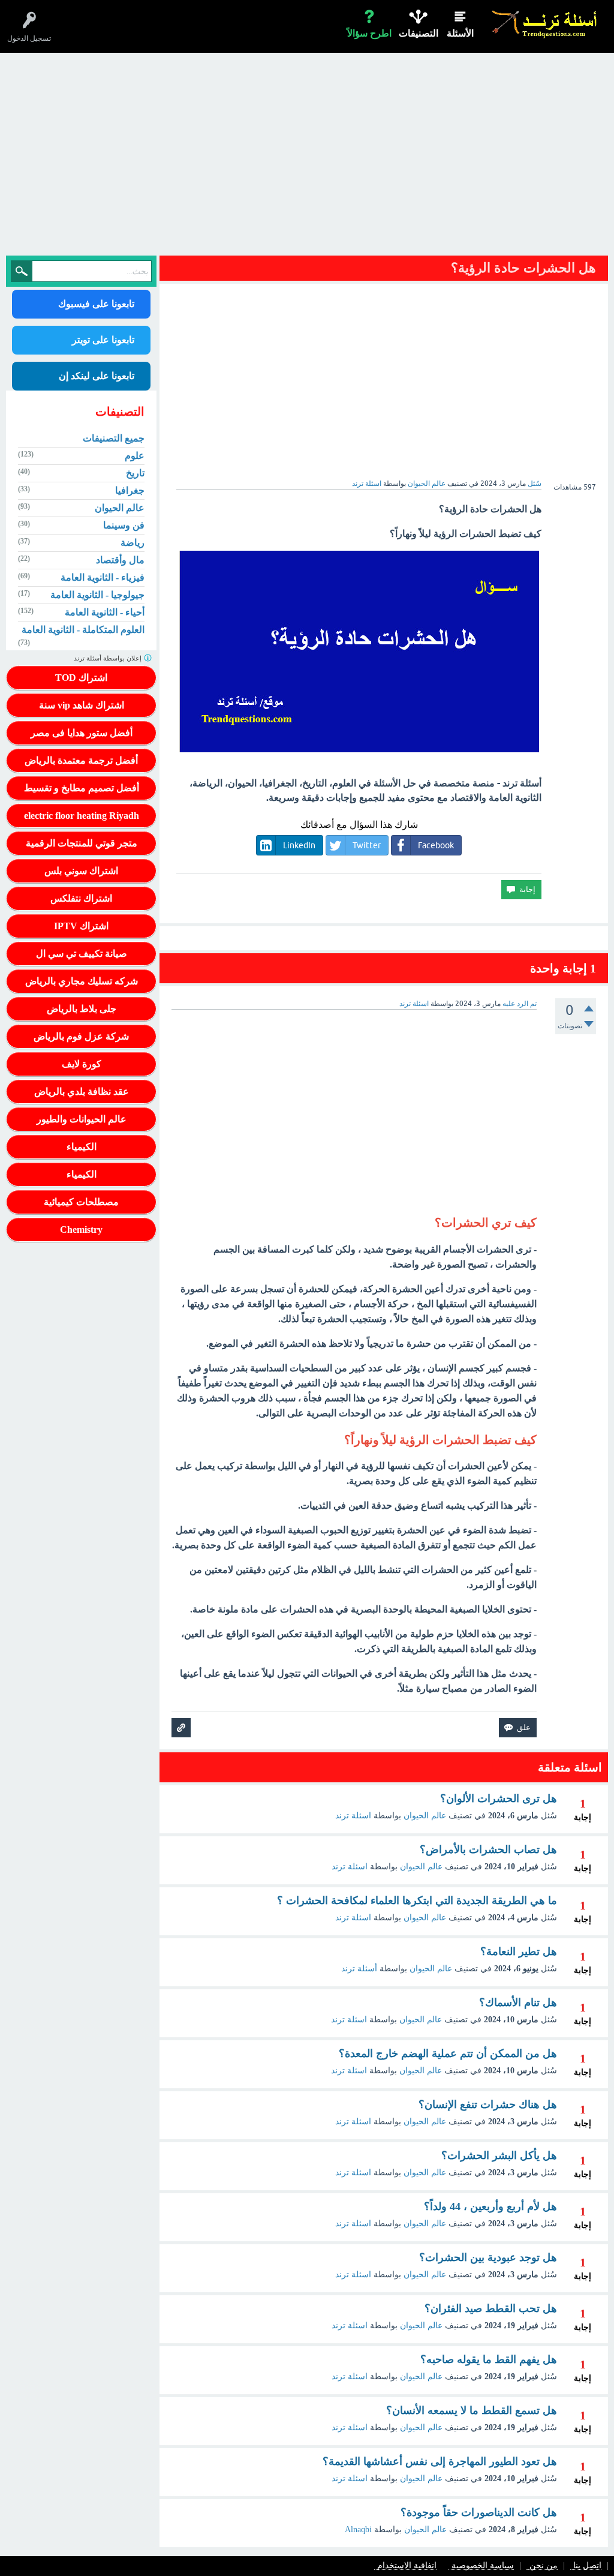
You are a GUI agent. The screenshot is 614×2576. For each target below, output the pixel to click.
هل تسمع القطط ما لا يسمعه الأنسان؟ (472, 2410)
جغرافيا (130, 490)
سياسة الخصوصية (483, 2566)
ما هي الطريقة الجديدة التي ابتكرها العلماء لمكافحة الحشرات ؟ (417, 1901)
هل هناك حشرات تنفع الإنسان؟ (488, 2104)
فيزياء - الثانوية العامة (103, 577)
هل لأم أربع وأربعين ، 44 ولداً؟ (490, 2206)
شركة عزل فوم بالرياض (81, 1036)
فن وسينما (124, 525)
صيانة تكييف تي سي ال (82, 954)
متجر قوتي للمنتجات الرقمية (82, 843)
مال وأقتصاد (120, 560)
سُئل (535, 484)
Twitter (367, 845)
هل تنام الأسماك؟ (518, 2002)
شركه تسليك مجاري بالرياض (82, 981)
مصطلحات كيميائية (81, 1202)
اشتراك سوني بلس (81, 871)
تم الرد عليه (520, 1004)
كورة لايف (82, 1064)
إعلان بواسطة (109, 658)
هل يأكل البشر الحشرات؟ (499, 2155)
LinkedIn (299, 845)
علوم (135, 456)
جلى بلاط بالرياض (82, 1009)
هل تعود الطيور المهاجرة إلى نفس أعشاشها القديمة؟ (440, 2461)
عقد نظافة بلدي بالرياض (82, 1092)
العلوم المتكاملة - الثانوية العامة (83, 630)
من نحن (544, 2566)
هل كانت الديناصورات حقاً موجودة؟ (479, 2512)
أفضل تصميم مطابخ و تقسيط (82, 788)
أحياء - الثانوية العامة (105, 612)
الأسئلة (460, 33)
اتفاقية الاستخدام (407, 2566)
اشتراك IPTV (81, 926)
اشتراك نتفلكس (81, 898)
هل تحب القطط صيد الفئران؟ (491, 2308)
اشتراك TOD (81, 678)
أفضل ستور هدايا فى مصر (82, 733)
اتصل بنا (587, 2566)
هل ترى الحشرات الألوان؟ (499, 1799)
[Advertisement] (307, 157)
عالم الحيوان (427, 484)
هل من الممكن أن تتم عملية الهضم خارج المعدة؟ (448, 2053)
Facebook (436, 845)
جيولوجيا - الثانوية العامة (97, 595)
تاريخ (135, 473)
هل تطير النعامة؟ (519, 1951)
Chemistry (81, 1230)
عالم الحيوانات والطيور (82, 1119)
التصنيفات (419, 33)
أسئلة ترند (359, 1969)
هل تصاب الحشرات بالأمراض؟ (488, 1850)
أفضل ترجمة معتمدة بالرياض (81, 760)
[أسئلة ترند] (545, 24)
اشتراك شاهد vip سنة (82, 705)
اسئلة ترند (353, 1816)
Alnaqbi (358, 2530)
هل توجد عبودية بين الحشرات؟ (488, 2257)
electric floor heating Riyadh (82, 816)
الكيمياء (82, 1147)
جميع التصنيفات (114, 438)
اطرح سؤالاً (369, 33)
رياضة (133, 543)
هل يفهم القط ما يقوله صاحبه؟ (489, 2359)
